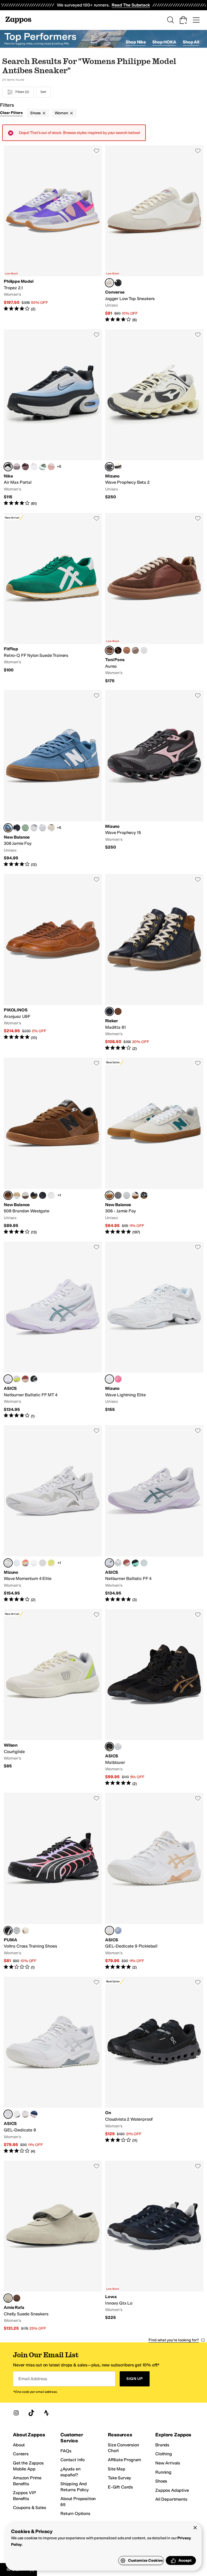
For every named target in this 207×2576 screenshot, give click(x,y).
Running (163, 2472)
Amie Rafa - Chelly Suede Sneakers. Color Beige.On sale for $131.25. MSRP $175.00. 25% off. (53, 2246)
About (19, 2445)
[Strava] (46, 2413)
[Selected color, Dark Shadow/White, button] (109, 467)
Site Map (117, 2469)
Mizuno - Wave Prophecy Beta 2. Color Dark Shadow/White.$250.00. (154, 418)
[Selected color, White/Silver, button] (109, 1379)
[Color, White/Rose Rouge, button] (25, 1379)
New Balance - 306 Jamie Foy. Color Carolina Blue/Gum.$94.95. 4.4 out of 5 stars (53, 779)
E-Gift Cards (120, 2487)
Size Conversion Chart (123, 2448)
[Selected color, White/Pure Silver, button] (8, 2114)
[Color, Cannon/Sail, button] (43, 467)
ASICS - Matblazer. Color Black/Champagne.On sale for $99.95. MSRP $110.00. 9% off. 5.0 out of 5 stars (154, 1698)
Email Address (33, 2379)
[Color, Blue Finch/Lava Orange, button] (43, 1563)
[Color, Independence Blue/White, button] (34, 2114)
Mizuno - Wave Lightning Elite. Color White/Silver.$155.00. (154, 1330)
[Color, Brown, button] (17, 2298)
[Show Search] (170, 20)
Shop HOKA (164, 42)
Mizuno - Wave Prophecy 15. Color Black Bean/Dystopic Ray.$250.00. (154, 779)
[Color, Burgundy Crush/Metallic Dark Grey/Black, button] (25, 467)
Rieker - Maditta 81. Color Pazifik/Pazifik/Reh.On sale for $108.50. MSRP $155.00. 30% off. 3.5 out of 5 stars (154, 963)
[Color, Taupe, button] (135, 650)
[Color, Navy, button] (17, 828)
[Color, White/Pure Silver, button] (118, 1563)
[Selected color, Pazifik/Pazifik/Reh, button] (109, 1011)
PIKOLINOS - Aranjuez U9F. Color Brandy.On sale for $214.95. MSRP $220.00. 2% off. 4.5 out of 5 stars (53, 963)
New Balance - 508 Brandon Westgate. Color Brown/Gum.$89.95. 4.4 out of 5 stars (53, 1146)
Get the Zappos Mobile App (28, 2466)
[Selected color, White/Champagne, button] (109, 1931)
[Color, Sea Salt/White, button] (135, 1195)
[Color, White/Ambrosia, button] (34, 1563)
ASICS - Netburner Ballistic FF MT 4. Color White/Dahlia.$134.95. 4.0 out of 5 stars (53, 1330)
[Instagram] (16, 2413)
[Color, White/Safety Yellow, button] (17, 1379)
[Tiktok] (31, 2413)
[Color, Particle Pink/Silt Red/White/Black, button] (51, 467)
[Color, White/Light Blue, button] (25, 1195)
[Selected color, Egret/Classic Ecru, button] (109, 283)
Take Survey (119, 2478)
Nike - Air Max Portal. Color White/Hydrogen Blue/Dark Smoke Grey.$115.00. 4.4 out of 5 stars (53, 418)
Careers (21, 2454)
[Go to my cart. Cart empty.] (183, 20)
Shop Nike (136, 42)
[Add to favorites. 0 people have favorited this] (96, 151)
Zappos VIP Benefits (24, 2496)
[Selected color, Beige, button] (8, 2298)
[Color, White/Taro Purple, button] (17, 2114)
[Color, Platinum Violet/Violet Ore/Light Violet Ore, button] (17, 467)
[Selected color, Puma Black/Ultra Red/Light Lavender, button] (8, 1931)
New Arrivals (168, 2463)
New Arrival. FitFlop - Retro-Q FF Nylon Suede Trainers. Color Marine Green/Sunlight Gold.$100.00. (53, 598)
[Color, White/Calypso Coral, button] (25, 1563)
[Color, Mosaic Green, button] (25, 828)
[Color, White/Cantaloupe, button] (25, 2114)
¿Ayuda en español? (70, 2472)
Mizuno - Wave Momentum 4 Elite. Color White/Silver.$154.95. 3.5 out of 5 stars (53, 1514)
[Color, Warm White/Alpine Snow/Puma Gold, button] (25, 1931)
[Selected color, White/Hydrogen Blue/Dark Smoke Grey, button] (8, 467)
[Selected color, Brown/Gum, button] (8, 1195)
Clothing (164, 2454)
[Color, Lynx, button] (127, 650)
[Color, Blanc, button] (144, 650)
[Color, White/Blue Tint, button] (17, 1563)
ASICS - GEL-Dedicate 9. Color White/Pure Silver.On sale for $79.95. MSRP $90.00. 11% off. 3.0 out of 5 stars (53, 2065)
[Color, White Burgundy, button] (34, 467)
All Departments (171, 2499)
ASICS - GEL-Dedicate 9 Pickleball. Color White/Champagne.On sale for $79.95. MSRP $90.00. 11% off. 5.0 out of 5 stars (154, 1881)
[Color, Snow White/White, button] (118, 467)
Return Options (75, 2513)
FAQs (66, 2451)
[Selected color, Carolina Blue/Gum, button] (8, 828)
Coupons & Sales (30, 2508)
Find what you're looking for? (174, 2340)
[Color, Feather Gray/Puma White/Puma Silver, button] (17, 1931)
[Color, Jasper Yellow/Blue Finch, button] (51, 1563)
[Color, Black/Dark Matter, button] (118, 283)
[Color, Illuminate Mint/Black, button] (135, 1563)
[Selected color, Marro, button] (109, 650)
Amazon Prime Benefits (27, 2481)
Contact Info (73, 2460)
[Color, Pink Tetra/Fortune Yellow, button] (118, 1379)
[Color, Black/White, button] (34, 1379)
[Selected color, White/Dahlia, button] (8, 1379)
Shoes (35, 113)
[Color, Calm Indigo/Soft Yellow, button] (118, 1931)
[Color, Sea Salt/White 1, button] (127, 1195)
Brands (162, 2445)
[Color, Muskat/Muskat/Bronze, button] (118, 1011)
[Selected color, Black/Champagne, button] (109, 1747)
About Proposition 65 (78, 2502)
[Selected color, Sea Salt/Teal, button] (109, 1195)
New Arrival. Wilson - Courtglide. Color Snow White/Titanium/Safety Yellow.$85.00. (53, 1698)
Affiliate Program (124, 2460)
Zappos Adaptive (172, 2490)
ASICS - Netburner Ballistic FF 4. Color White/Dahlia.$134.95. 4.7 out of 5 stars (154, 1514)
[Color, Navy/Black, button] (43, 1195)
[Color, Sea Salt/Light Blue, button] (34, 828)
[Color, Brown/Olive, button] (51, 828)
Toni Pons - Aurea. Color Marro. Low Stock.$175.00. (154, 598)
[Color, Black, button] (34, 1195)
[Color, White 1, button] (43, 828)
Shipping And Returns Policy (75, 2487)
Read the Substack (131, 5)
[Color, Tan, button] (17, 1195)
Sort (43, 92)
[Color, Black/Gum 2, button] (144, 1195)
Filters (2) (22, 92)
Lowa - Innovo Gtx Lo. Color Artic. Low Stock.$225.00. (154, 2246)
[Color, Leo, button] (118, 650)
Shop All (191, 42)
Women (61, 113)
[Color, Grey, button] (118, 1195)
